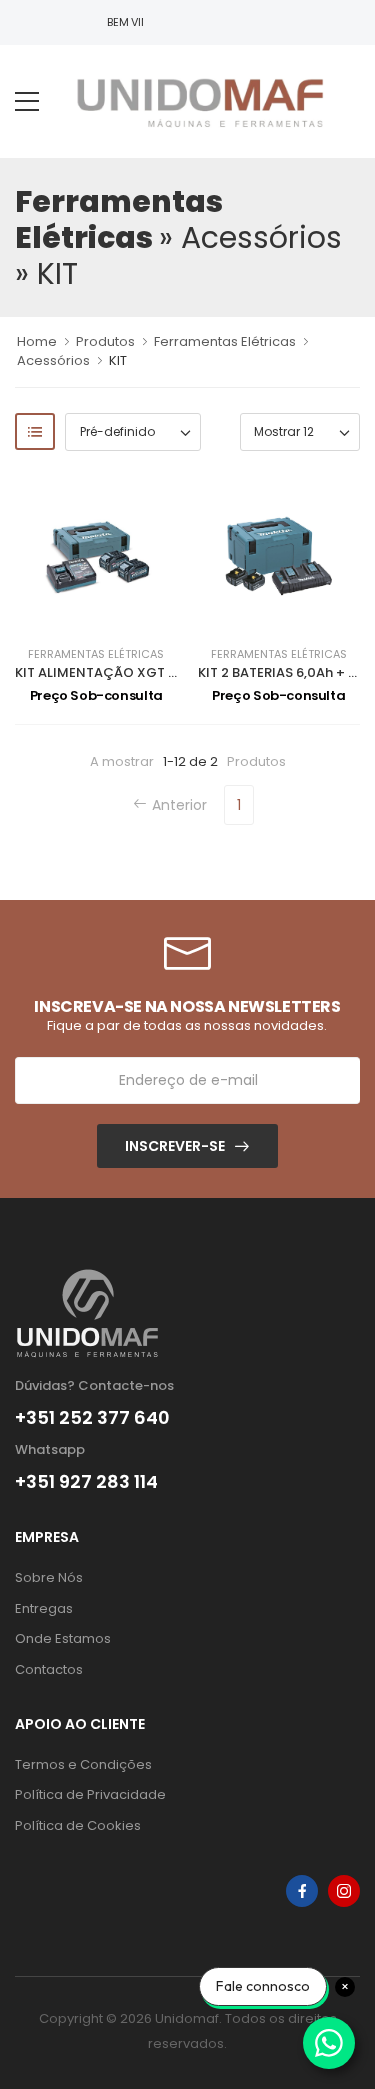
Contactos (49, 1669)
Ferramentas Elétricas (225, 341)
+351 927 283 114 (86, 1482)
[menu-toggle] (27, 102)
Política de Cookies (78, 1825)
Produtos (105, 341)
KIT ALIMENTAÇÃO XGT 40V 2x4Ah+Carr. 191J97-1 (176, 672)
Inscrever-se (175, 1146)
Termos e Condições (83, 1764)
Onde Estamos (63, 1638)
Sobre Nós (49, 1577)
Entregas (44, 1608)
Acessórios (53, 360)
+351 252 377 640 (92, 1418)
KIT (118, 360)
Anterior (179, 805)
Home (37, 341)
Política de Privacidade (90, 1794)
